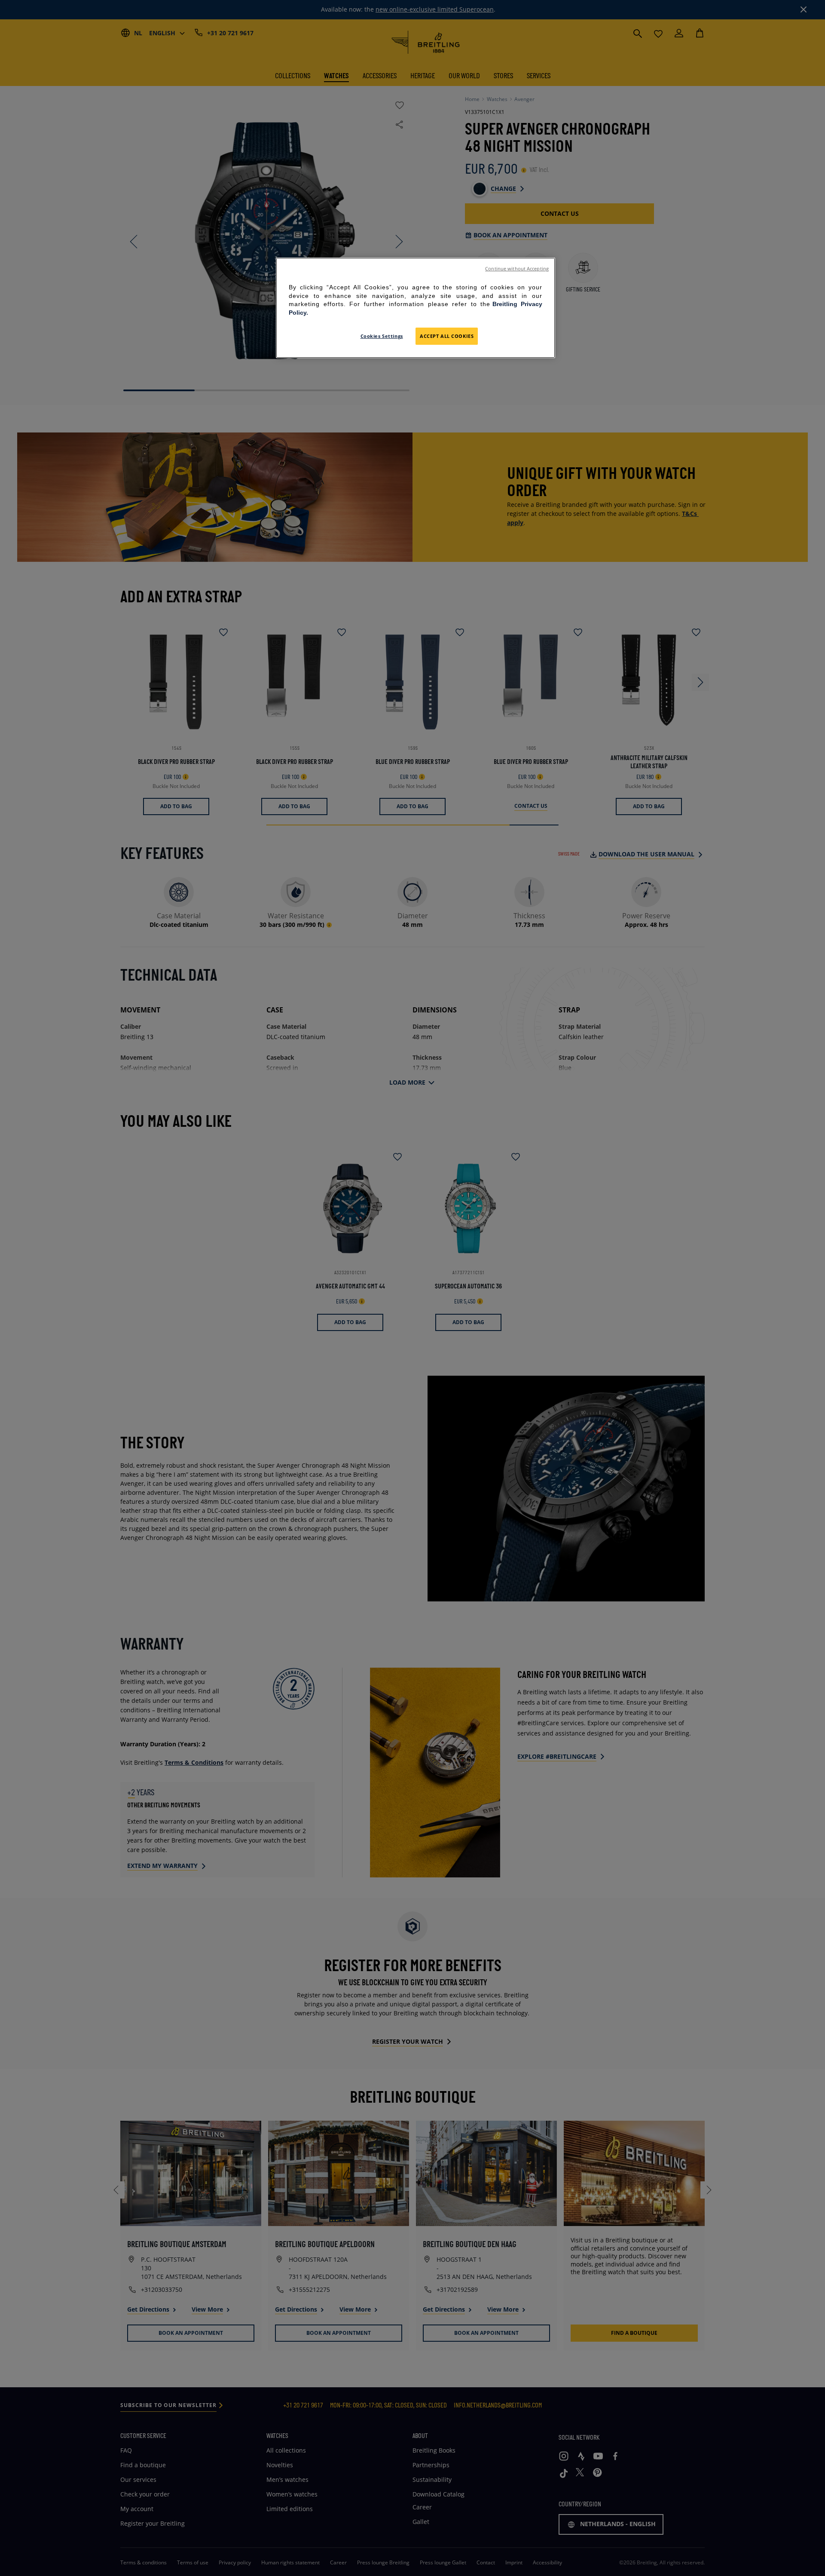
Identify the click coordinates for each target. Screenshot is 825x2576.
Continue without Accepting (517, 269)
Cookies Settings (382, 336)
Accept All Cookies (447, 336)
